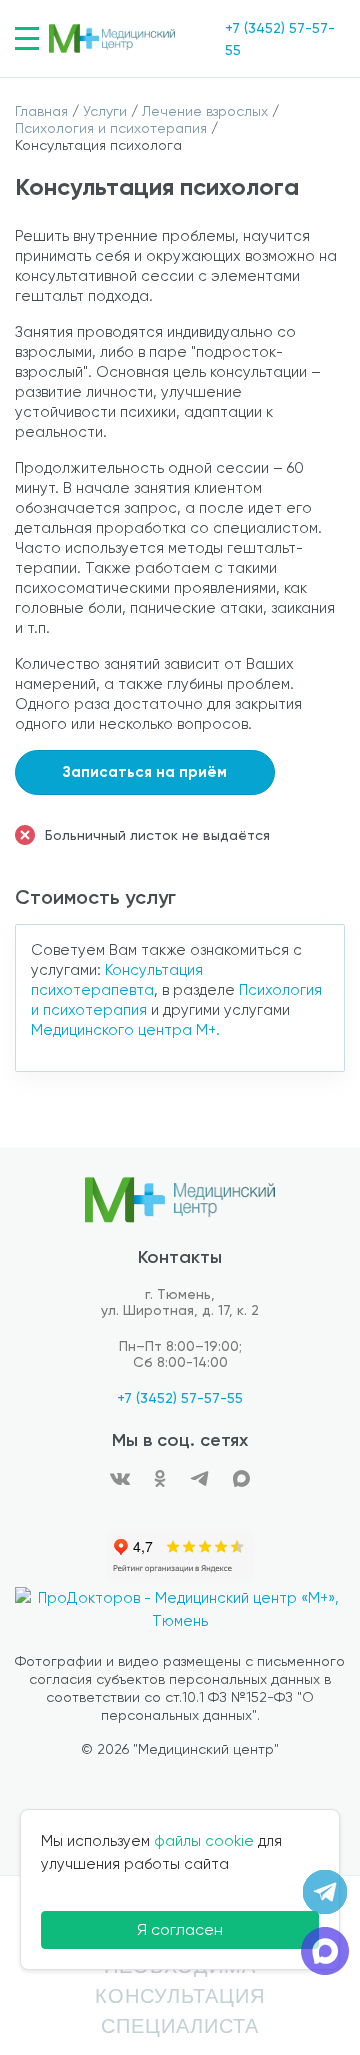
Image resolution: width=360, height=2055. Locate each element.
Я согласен (180, 1929)
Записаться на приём (145, 772)
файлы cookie (204, 1841)
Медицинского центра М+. (125, 1030)
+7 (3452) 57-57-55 (180, 1398)
